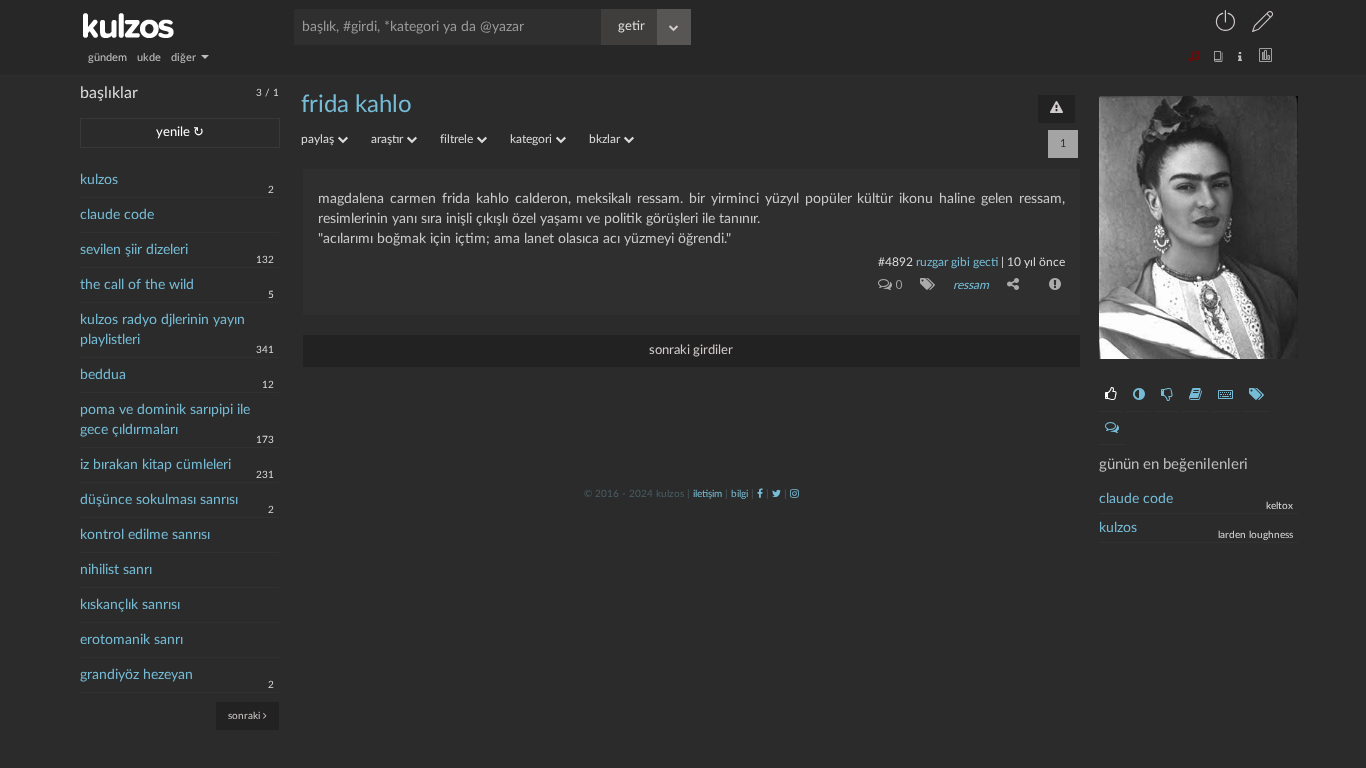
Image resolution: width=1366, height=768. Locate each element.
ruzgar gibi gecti (957, 262)
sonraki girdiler (691, 350)
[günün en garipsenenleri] (1139, 395)
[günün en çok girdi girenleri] (1225, 395)
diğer (185, 57)
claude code (117, 215)
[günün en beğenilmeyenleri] (1167, 395)
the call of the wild (137, 285)
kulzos (99, 180)
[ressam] (923, 284)
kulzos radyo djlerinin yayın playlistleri (162, 330)
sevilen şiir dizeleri (134, 250)
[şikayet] (1053, 284)
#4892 (895, 262)
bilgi (739, 494)
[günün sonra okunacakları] (1195, 395)
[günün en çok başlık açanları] (1256, 395)
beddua (103, 375)
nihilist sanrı (116, 570)
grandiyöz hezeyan (136, 675)
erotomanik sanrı (131, 640)
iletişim (707, 494)
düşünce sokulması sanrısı (159, 500)
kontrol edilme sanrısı (145, 535)
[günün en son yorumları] (1112, 428)
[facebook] (760, 494)
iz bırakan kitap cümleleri (155, 465)
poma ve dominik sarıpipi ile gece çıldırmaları (165, 420)
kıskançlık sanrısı (130, 605)
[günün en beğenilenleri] (1111, 395)
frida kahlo (356, 105)
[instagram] (794, 494)
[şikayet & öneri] (1056, 109)
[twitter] (776, 494)
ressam (971, 285)
